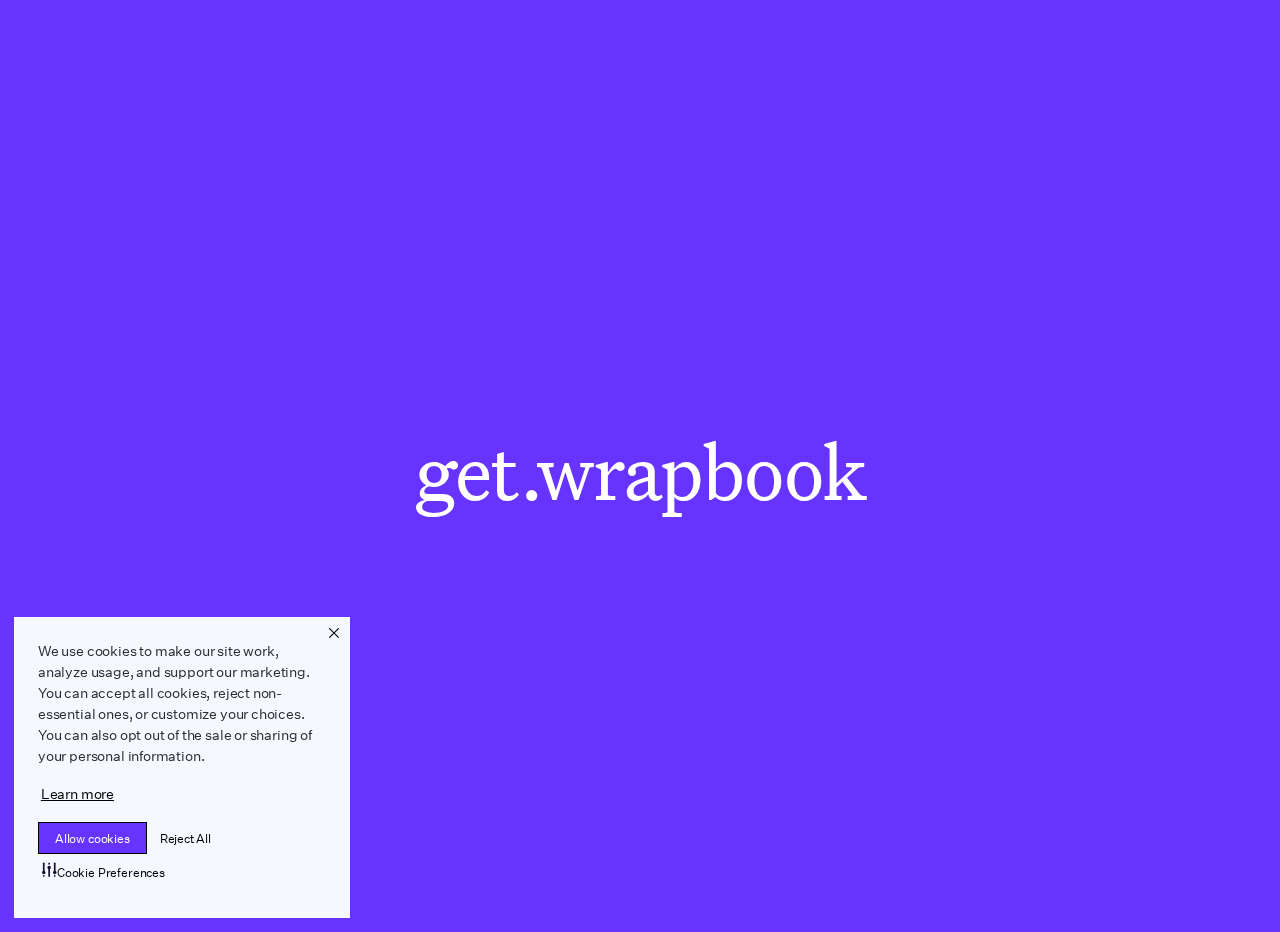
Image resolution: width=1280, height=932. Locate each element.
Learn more (77, 794)
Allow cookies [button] (92, 838)
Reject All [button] (185, 838)
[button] (334, 633)
